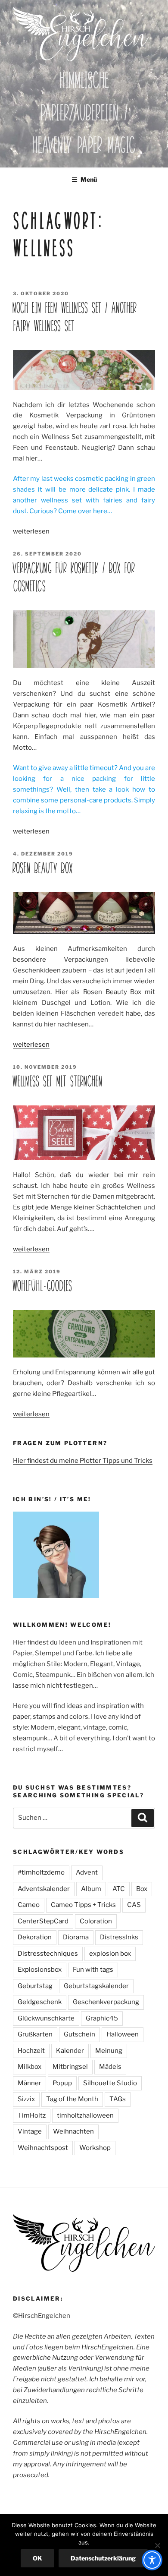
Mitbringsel (70, 2067)
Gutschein (79, 2034)
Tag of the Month (72, 2099)
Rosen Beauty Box (43, 868)
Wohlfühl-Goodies (42, 1286)
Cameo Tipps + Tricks (83, 1905)
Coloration (96, 1921)
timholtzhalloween (85, 2115)
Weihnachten (73, 2131)
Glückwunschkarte (46, 2018)
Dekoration (35, 1937)
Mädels (110, 2067)
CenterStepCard (43, 1921)
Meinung (109, 2051)
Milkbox (30, 2067)
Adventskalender (44, 1889)
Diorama (76, 1937)
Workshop (95, 2148)
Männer (30, 2083)
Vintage (30, 2131)
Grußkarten (35, 2034)
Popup (62, 2083)
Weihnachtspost (43, 2148)
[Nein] (157, 2545)
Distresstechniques (48, 1954)
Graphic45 (102, 2018)
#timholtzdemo (41, 1872)
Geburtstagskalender (96, 1986)
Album (91, 1889)
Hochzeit (31, 2051)
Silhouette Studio (110, 2083)
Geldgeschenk (40, 2002)
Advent (87, 1872)
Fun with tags (93, 1970)
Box (142, 1889)
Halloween (123, 2034)
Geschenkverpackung (106, 2002)
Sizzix (26, 2099)
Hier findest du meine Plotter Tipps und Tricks (83, 1461)
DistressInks (119, 1937)
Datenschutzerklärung (103, 2558)
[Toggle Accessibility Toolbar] (152, 2560)
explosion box (110, 1954)
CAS (134, 1905)
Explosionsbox (40, 1970)
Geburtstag (35, 1986)
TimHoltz (32, 2115)
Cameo (29, 1905)
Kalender (70, 2051)
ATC (119, 1889)
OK (37, 2558)
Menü (89, 179)
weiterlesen (31, 531)
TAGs (118, 2099)
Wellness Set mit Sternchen (58, 1081)
